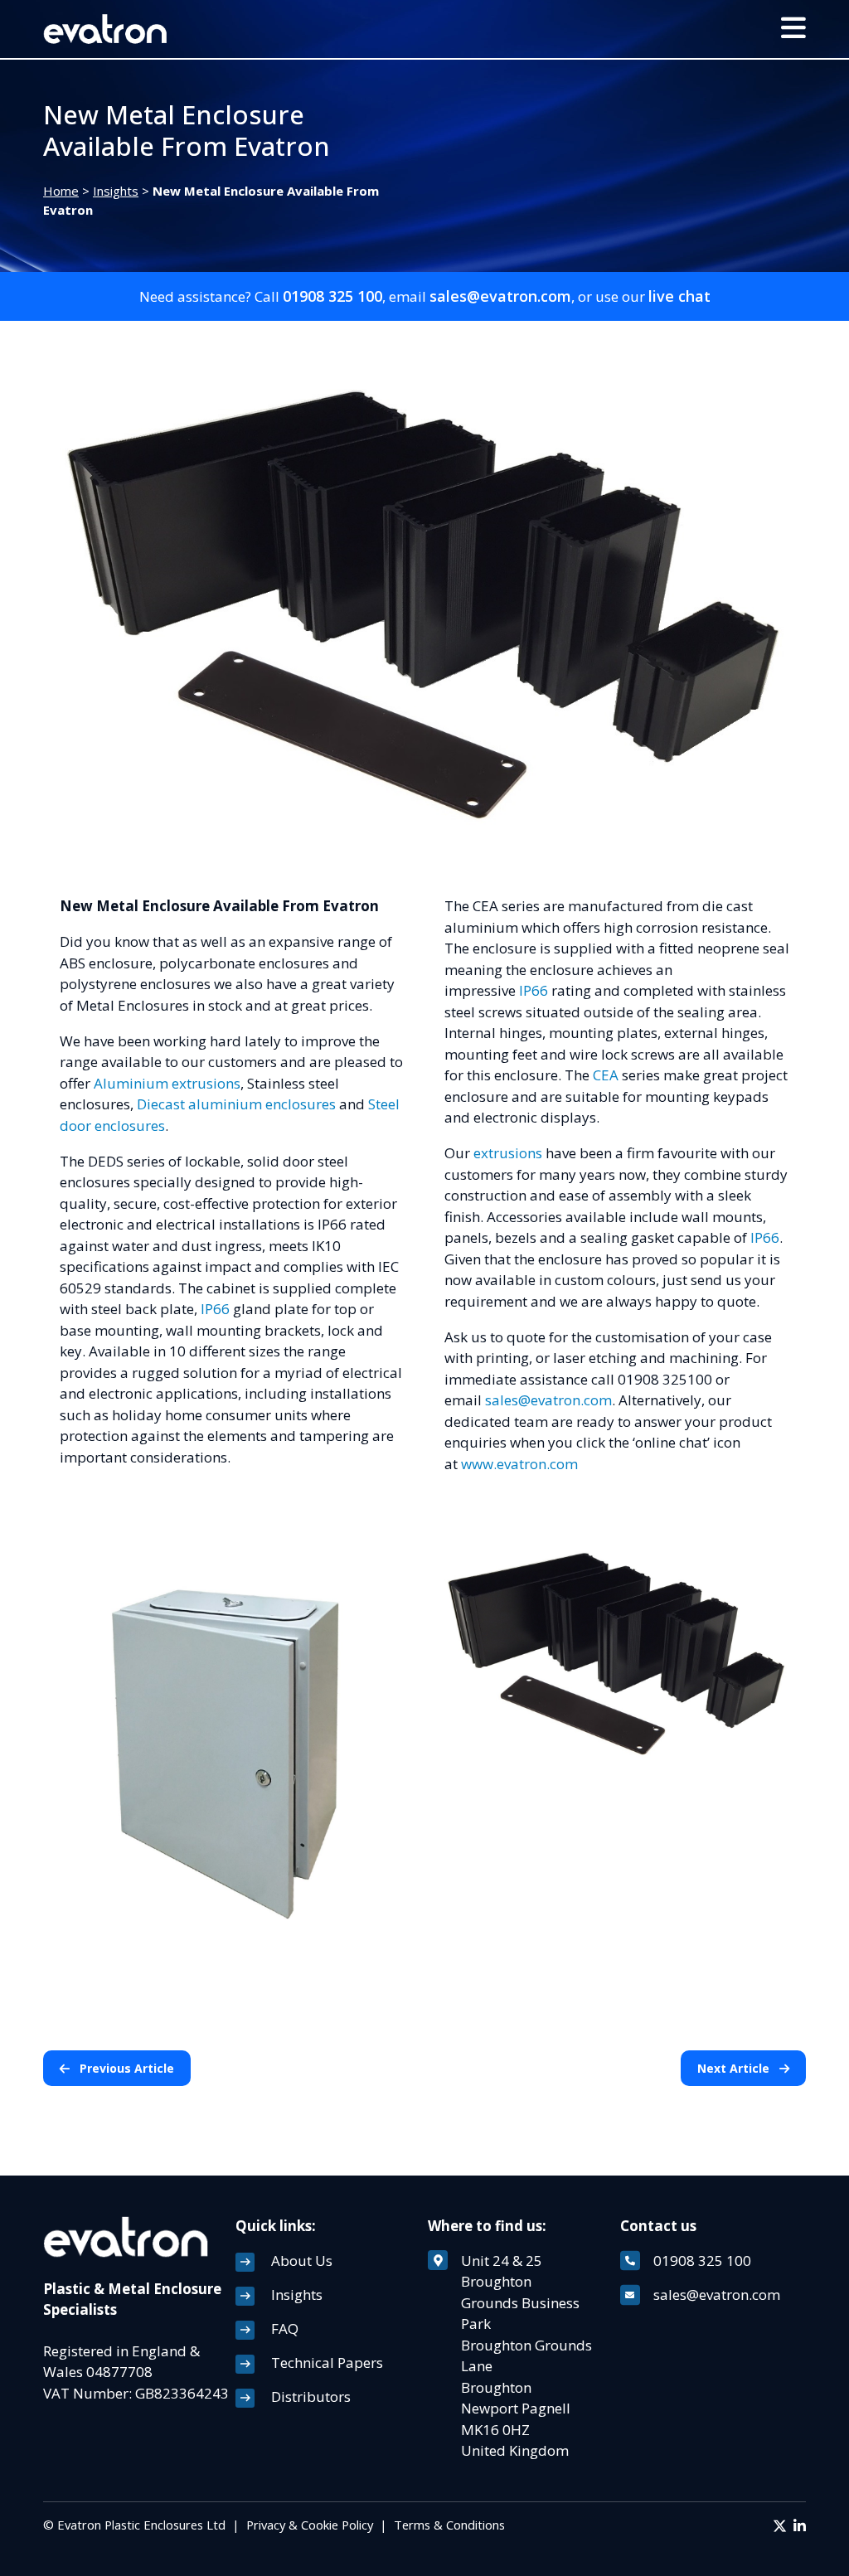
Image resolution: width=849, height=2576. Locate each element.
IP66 (215, 1309)
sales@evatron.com (500, 296)
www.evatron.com (519, 1464)
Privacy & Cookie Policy (310, 2525)
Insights (116, 191)
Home (61, 191)
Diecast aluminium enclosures (236, 1104)
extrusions (508, 1153)
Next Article (735, 2068)
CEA (606, 1075)
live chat (679, 296)
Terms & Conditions (449, 2525)
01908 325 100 (332, 296)
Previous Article (125, 2068)
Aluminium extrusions (167, 1083)
